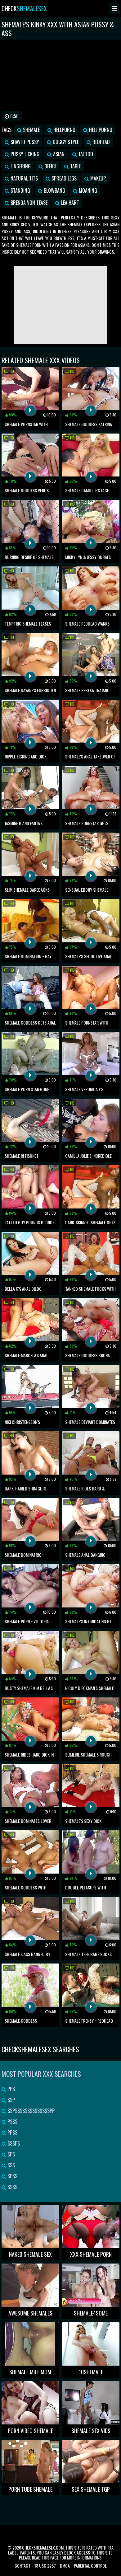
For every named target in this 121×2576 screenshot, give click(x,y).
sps (11, 2154)
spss (12, 2176)
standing (20, 190)
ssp (11, 2100)
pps (11, 2089)
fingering (20, 166)
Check (24, 8)
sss (11, 2165)
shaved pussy (24, 142)
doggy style (65, 142)
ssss (12, 2187)
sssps (13, 2143)
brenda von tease (28, 203)
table (75, 166)
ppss (12, 2133)
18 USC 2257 (45, 2566)
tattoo (85, 154)
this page (50, 2557)
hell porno (100, 130)
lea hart (69, 203)
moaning (87, 190)
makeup (97, 178)
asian (58, 154)
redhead (101, 142)
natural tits (24, 178)
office (50, 166)
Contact (22, 2566)
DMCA (65, 2566)
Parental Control (90, 2566)
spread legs (63, 178)
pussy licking (24, 154)
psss (12, 2122)
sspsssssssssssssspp (30, 2111)
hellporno (64, 130)
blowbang (54, 190)
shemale (31, 130)
